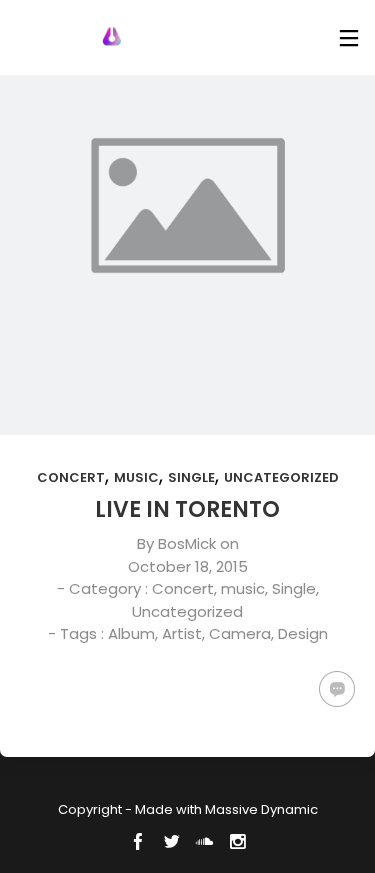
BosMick (187, 543)
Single (191, 477)
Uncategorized (281, 477)
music (136, 477)
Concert (71, 477)
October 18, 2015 (188, 566)
